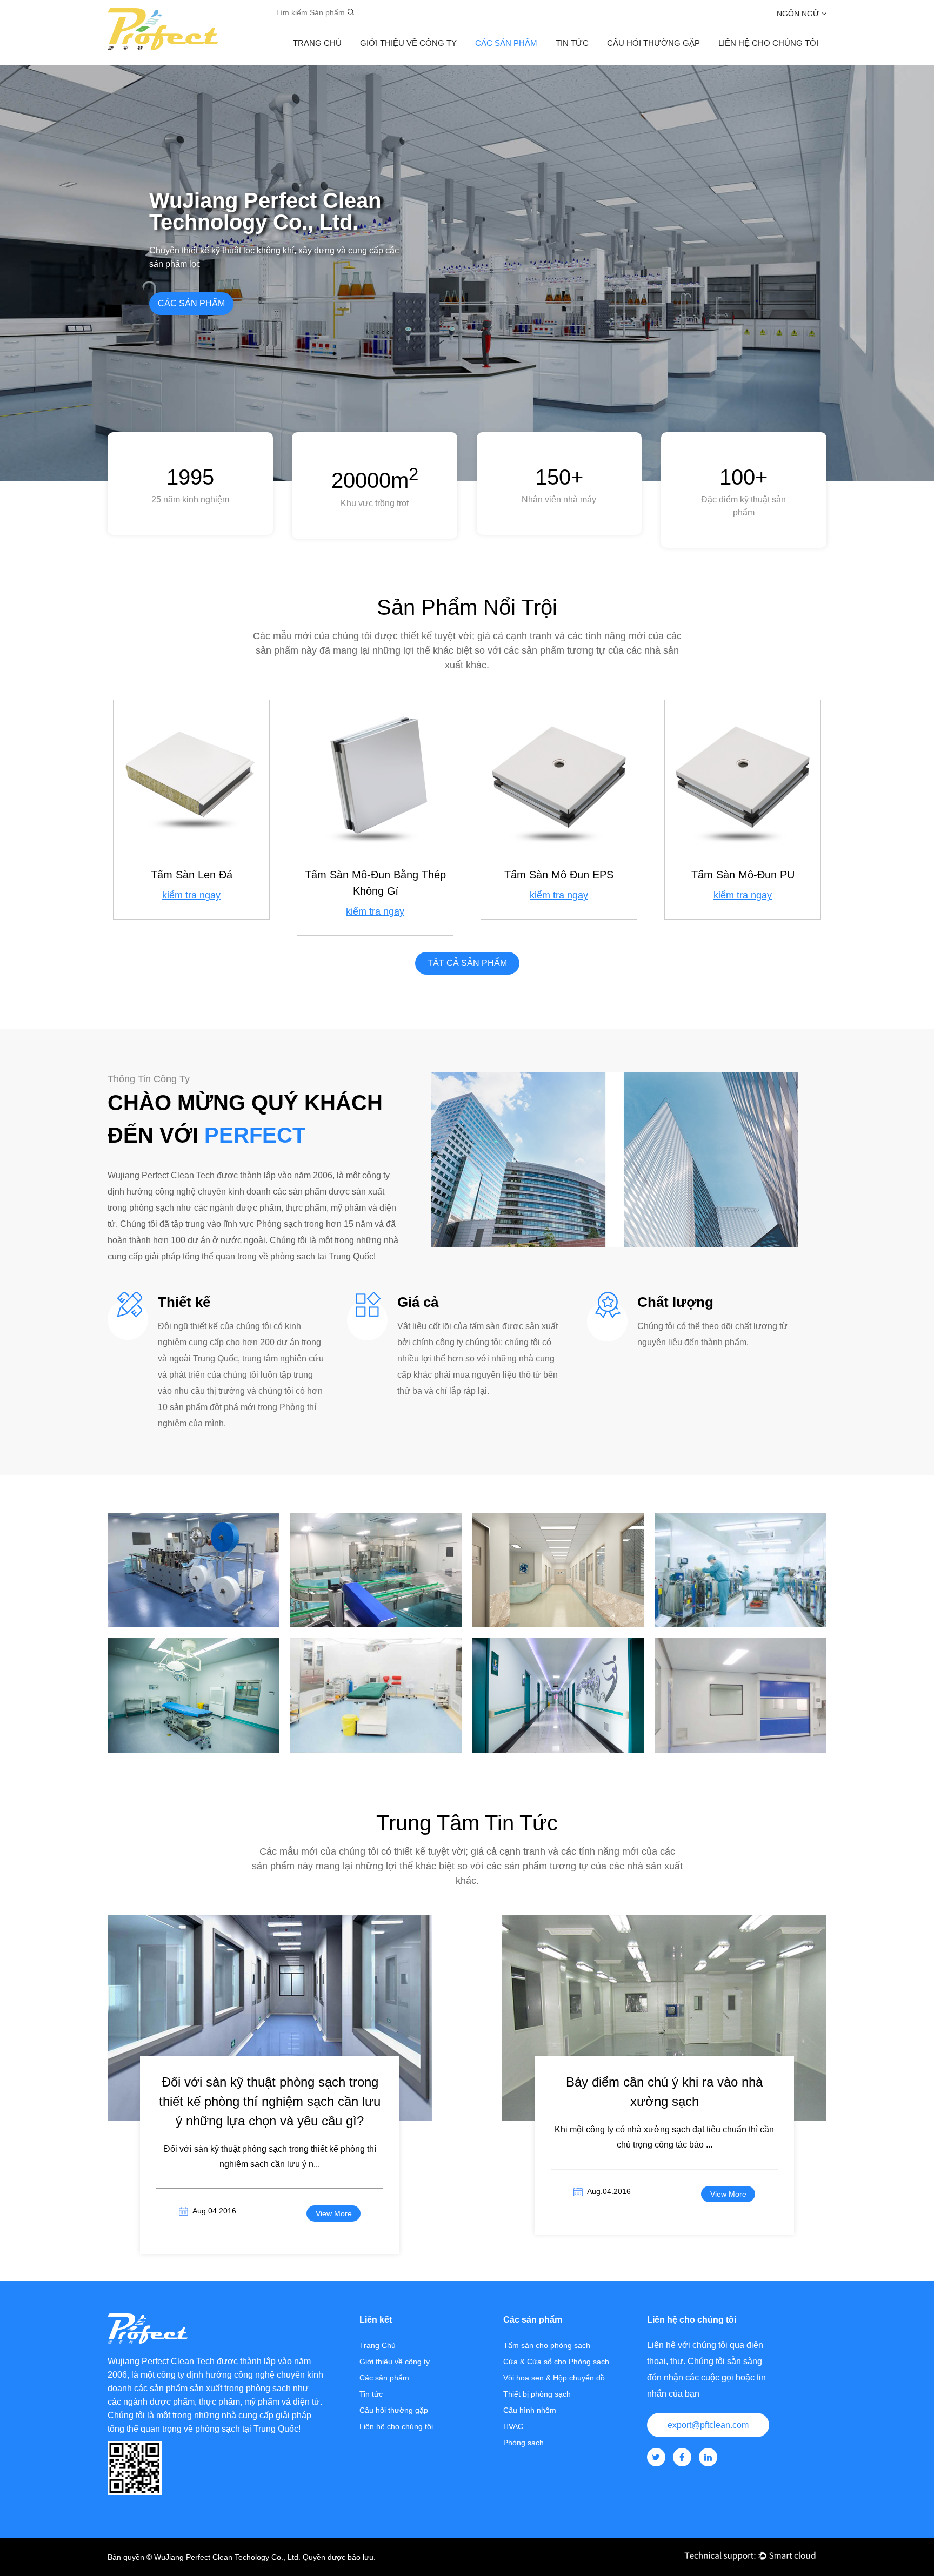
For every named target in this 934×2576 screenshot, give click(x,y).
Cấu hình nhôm (530, 2410)
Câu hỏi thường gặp (653, 43)
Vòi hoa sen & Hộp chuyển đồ (554, 2378)
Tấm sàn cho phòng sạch (547, 2345)
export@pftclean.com (708, 2425)
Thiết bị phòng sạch (537, 2394)
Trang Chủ (317, 43)
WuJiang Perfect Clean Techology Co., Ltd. (227, 2557)
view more (334, 2213)
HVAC (513, 2426)
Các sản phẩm (506, 43)
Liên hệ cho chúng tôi (396, 2426)
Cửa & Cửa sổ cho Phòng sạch (556, 2362)
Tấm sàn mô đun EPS (559, 875)
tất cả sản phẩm (467, 963)
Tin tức (572, 43)
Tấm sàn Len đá (192, 875)
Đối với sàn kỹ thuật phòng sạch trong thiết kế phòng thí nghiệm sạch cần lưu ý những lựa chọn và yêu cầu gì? (270, 2101)
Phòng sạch (193, 1607)
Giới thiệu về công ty (408, 43)
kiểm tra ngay (191, 895)
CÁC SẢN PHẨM (191, 303)
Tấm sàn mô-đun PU (743, 875)
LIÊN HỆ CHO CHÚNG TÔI (768, 43)
